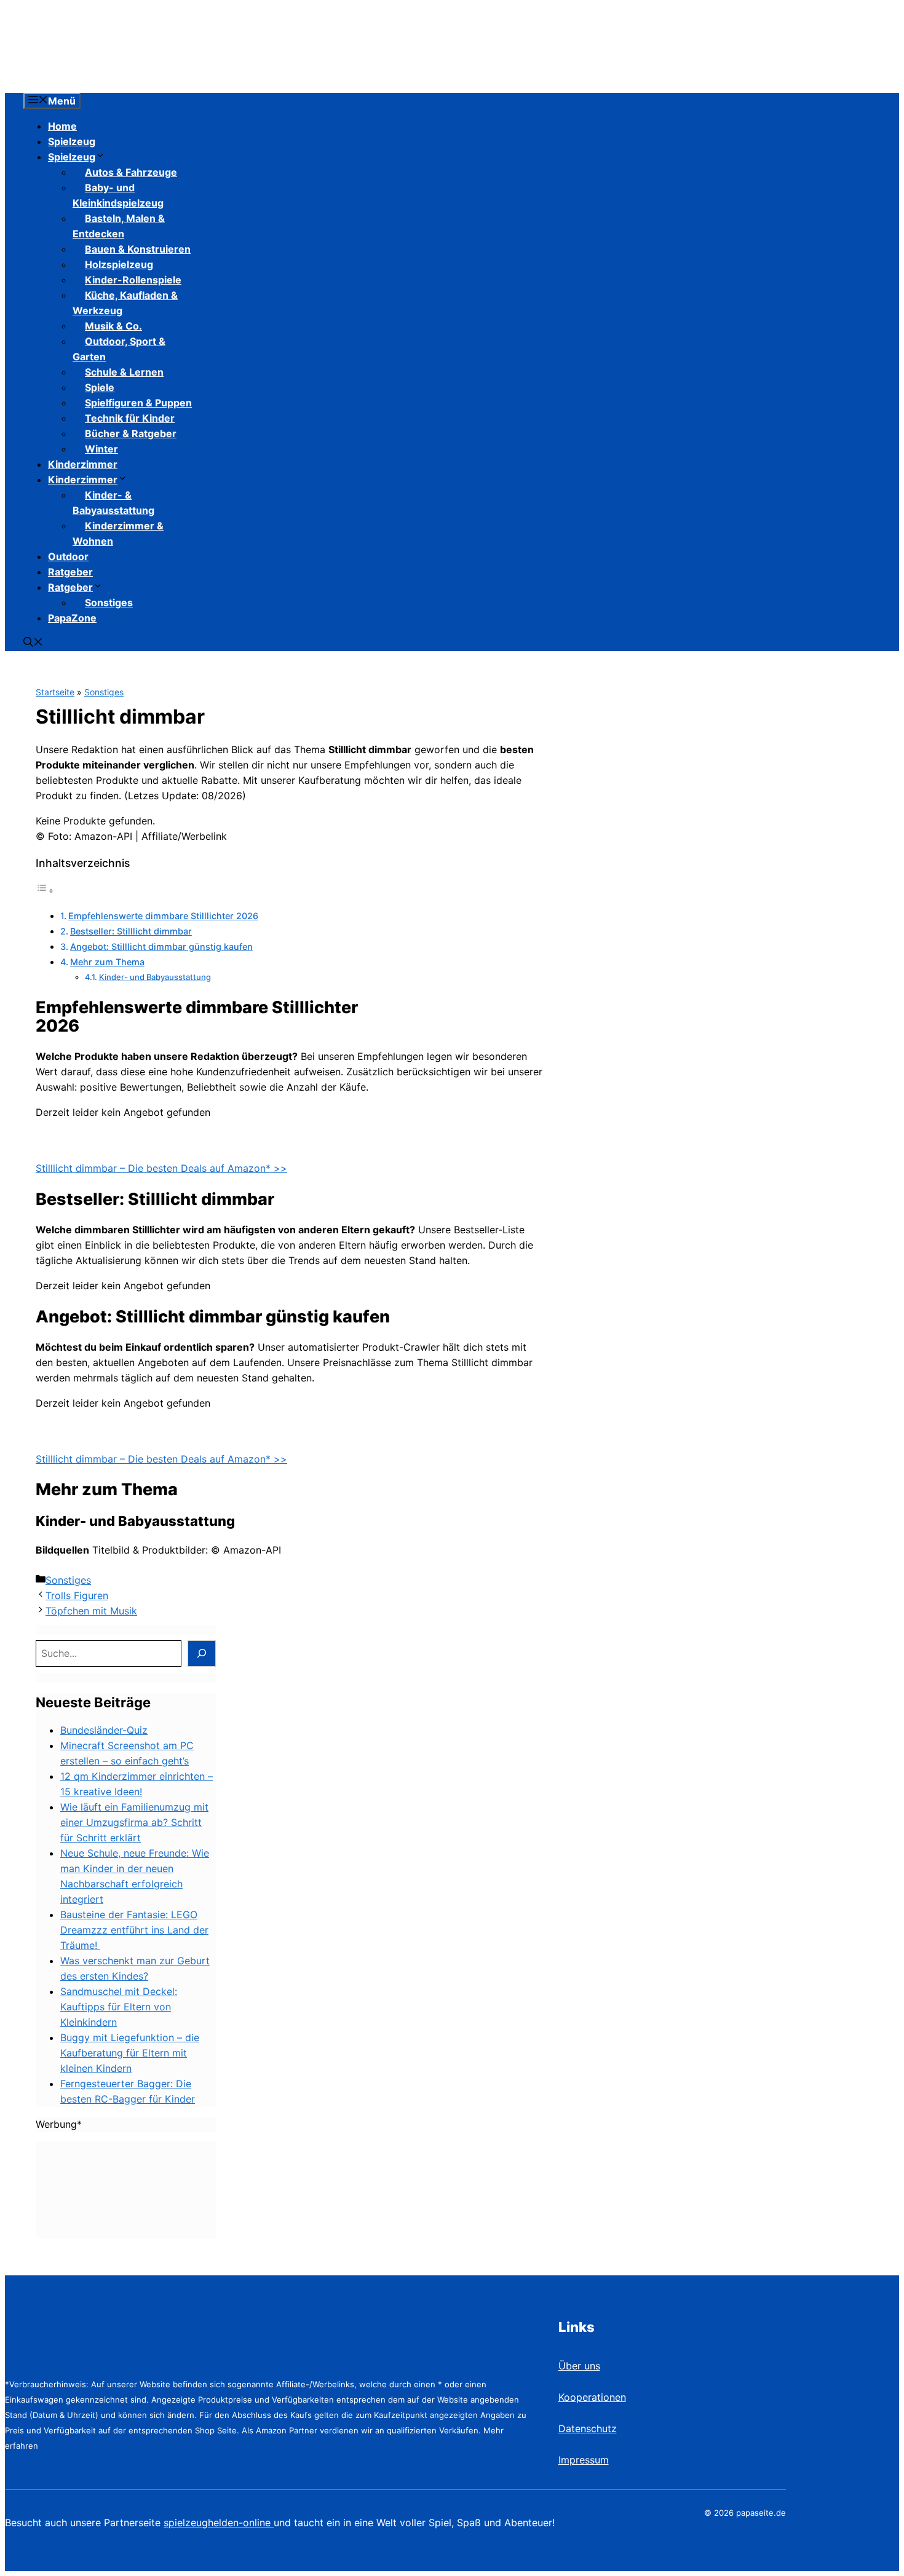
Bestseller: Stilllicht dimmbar (131, 931)
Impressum (584, 2460)
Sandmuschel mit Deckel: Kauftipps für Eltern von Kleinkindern (119, 2007)
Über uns (579, 2366)
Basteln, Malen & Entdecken (119, 226)
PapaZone (72, 618)
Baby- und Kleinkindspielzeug (118, 195)
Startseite (55, 692)
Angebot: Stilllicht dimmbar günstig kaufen (161, 946)
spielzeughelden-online (219, 2523)
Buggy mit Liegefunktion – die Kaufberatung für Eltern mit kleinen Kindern (130, 2053)
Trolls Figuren (77, 1595)
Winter (101, 449)
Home (62, 126)
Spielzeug (72, 141)
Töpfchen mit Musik (91, 1611)
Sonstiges (109, 603)
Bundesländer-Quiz (104, 1730)
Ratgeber (70, 572)
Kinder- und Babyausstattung (155, 977)
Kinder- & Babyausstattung (113, 503)
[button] (33, 643)
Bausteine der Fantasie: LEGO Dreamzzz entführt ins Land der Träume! (134, 1930)
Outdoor (68, 556)
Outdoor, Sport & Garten (119, 349)
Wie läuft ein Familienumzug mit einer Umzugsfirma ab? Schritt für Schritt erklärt (134, 1822)
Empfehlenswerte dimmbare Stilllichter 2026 (163, 916)
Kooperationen (592, 2397)
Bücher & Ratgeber (131, 433)
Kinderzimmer (83, 464)
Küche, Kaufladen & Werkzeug (125, 303)
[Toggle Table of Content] (45, 890)
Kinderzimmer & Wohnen (118, 533)
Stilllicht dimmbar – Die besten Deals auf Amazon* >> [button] (161, 1168)
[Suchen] (202, 1653)
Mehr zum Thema (107, 962)
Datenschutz (588, 2428)
